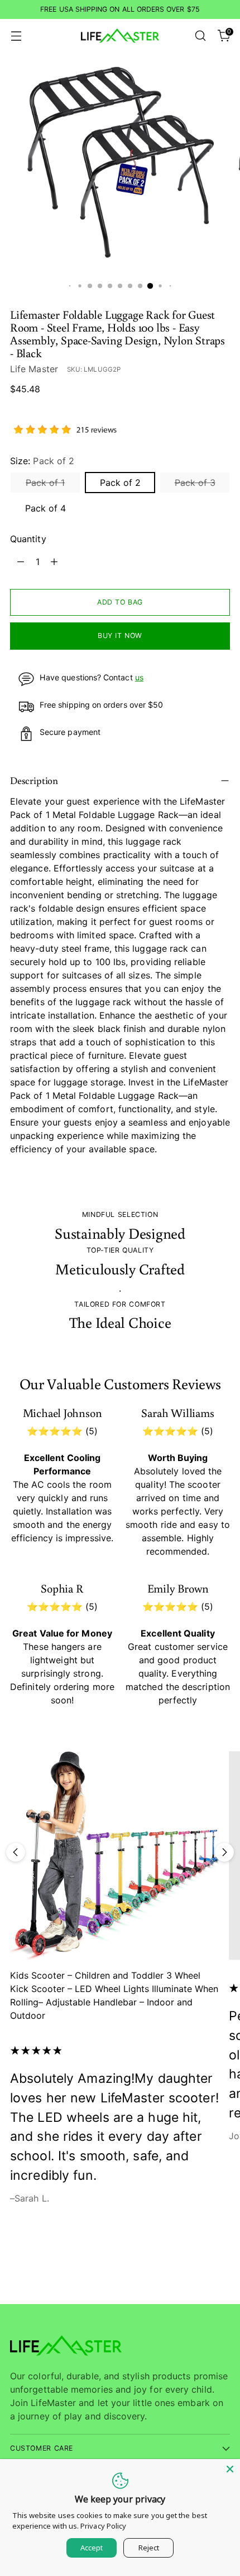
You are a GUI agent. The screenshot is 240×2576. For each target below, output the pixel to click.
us (139, 677)
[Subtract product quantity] (21, 562)
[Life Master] (120, 36)
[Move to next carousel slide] (224, 1852)
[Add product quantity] (54, 562)
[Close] (230, 2469)
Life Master (34, 369)
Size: (42, 461)
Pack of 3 (195, 483)
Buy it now (120, 636)
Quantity (28, 539)
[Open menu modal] (16, 36)
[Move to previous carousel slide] (16, 1852)
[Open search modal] (200, 36)
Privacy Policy (103, 2526)
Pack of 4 (45, 508)
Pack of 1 (45, 483)
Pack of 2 (120, 483)
